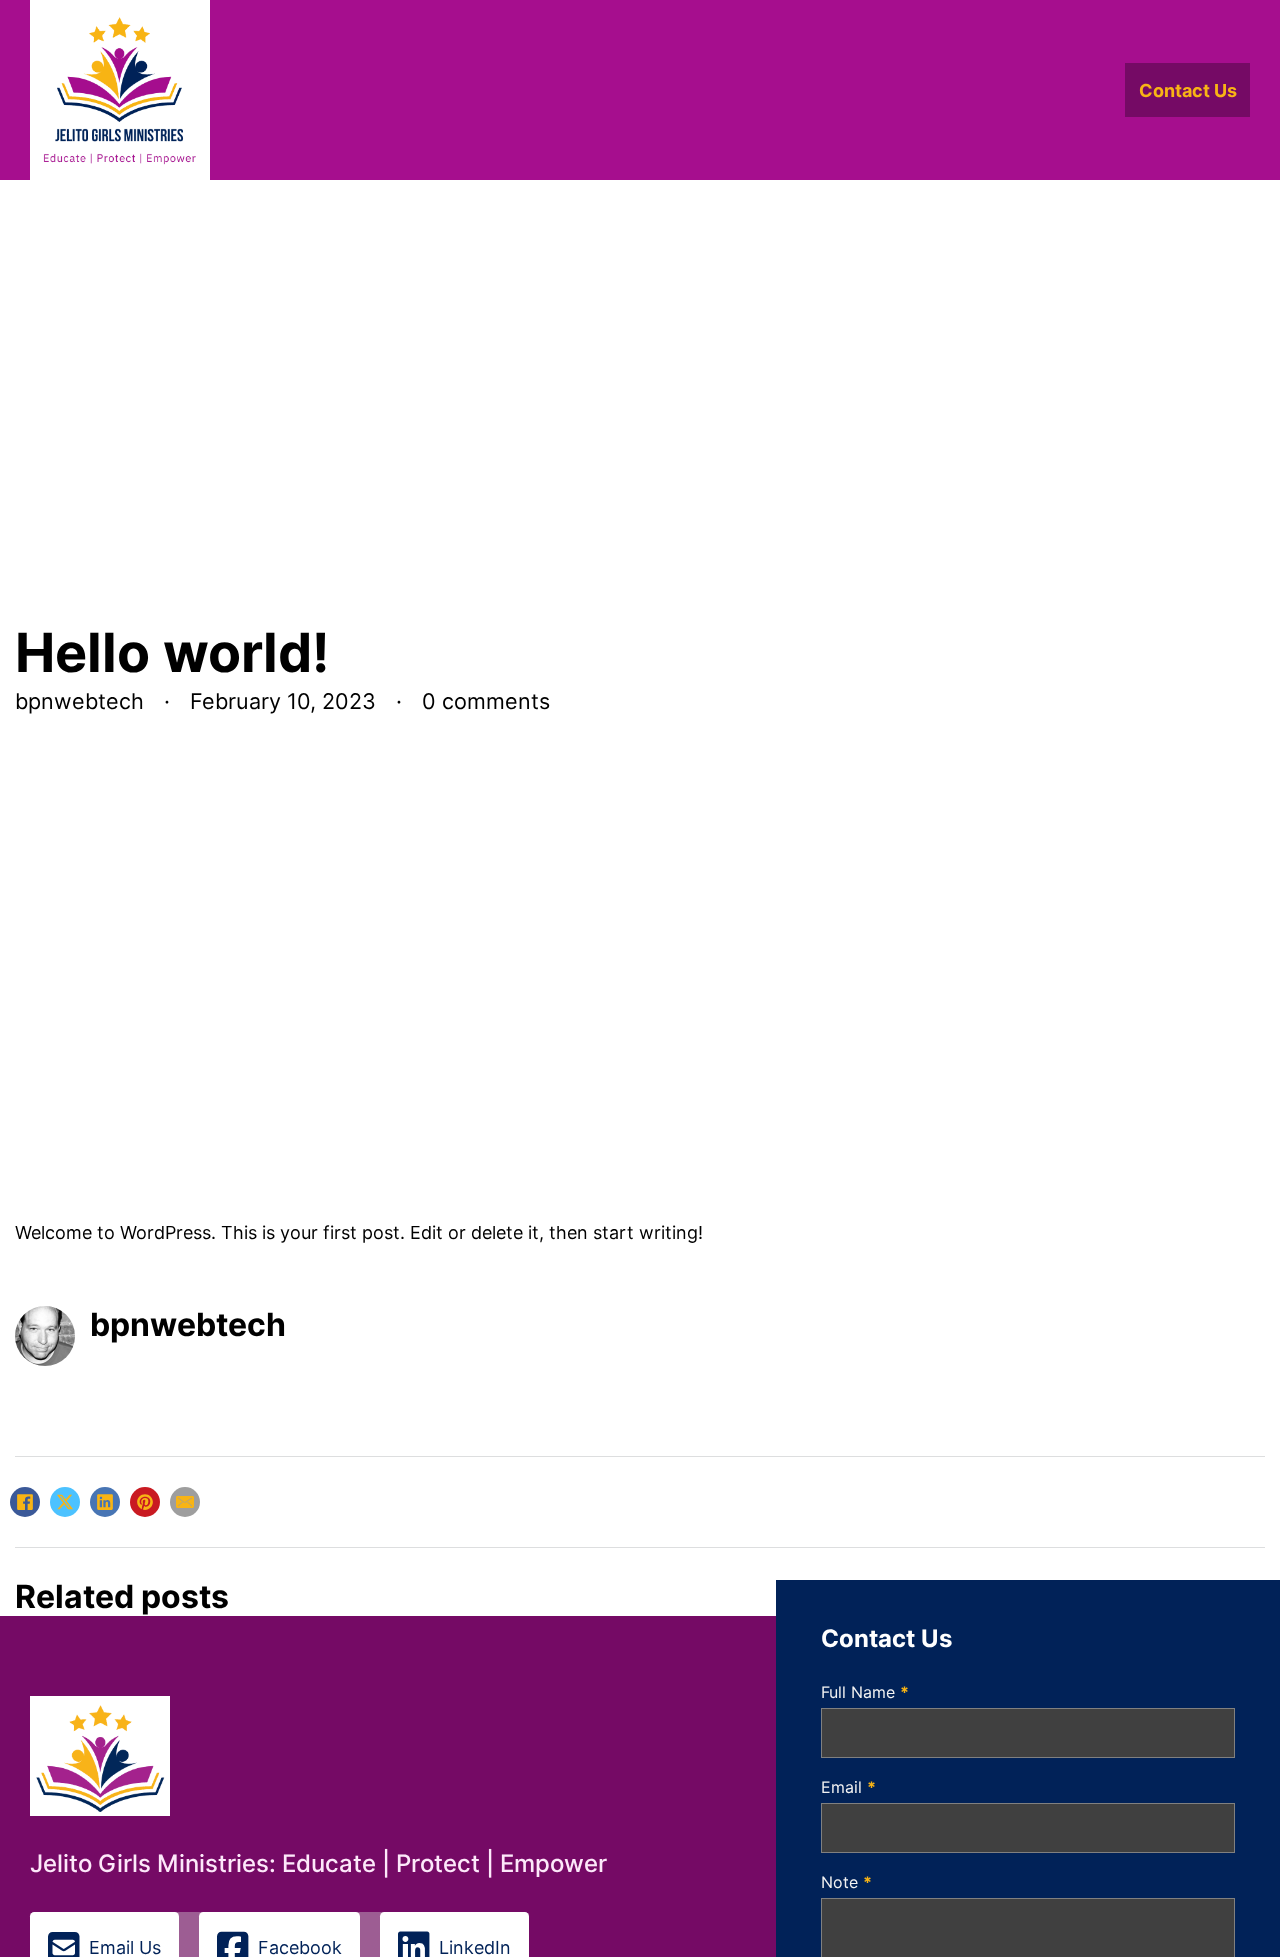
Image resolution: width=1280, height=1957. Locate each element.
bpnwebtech (188, 1324)
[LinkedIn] (105, 1502)
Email (848, 1787)
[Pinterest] (145, 1502)
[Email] (185, 1502)
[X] (65, 1502)
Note (846, 1882)
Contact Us (1188, 90)
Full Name (865, 1692)
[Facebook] (25, 1502)
